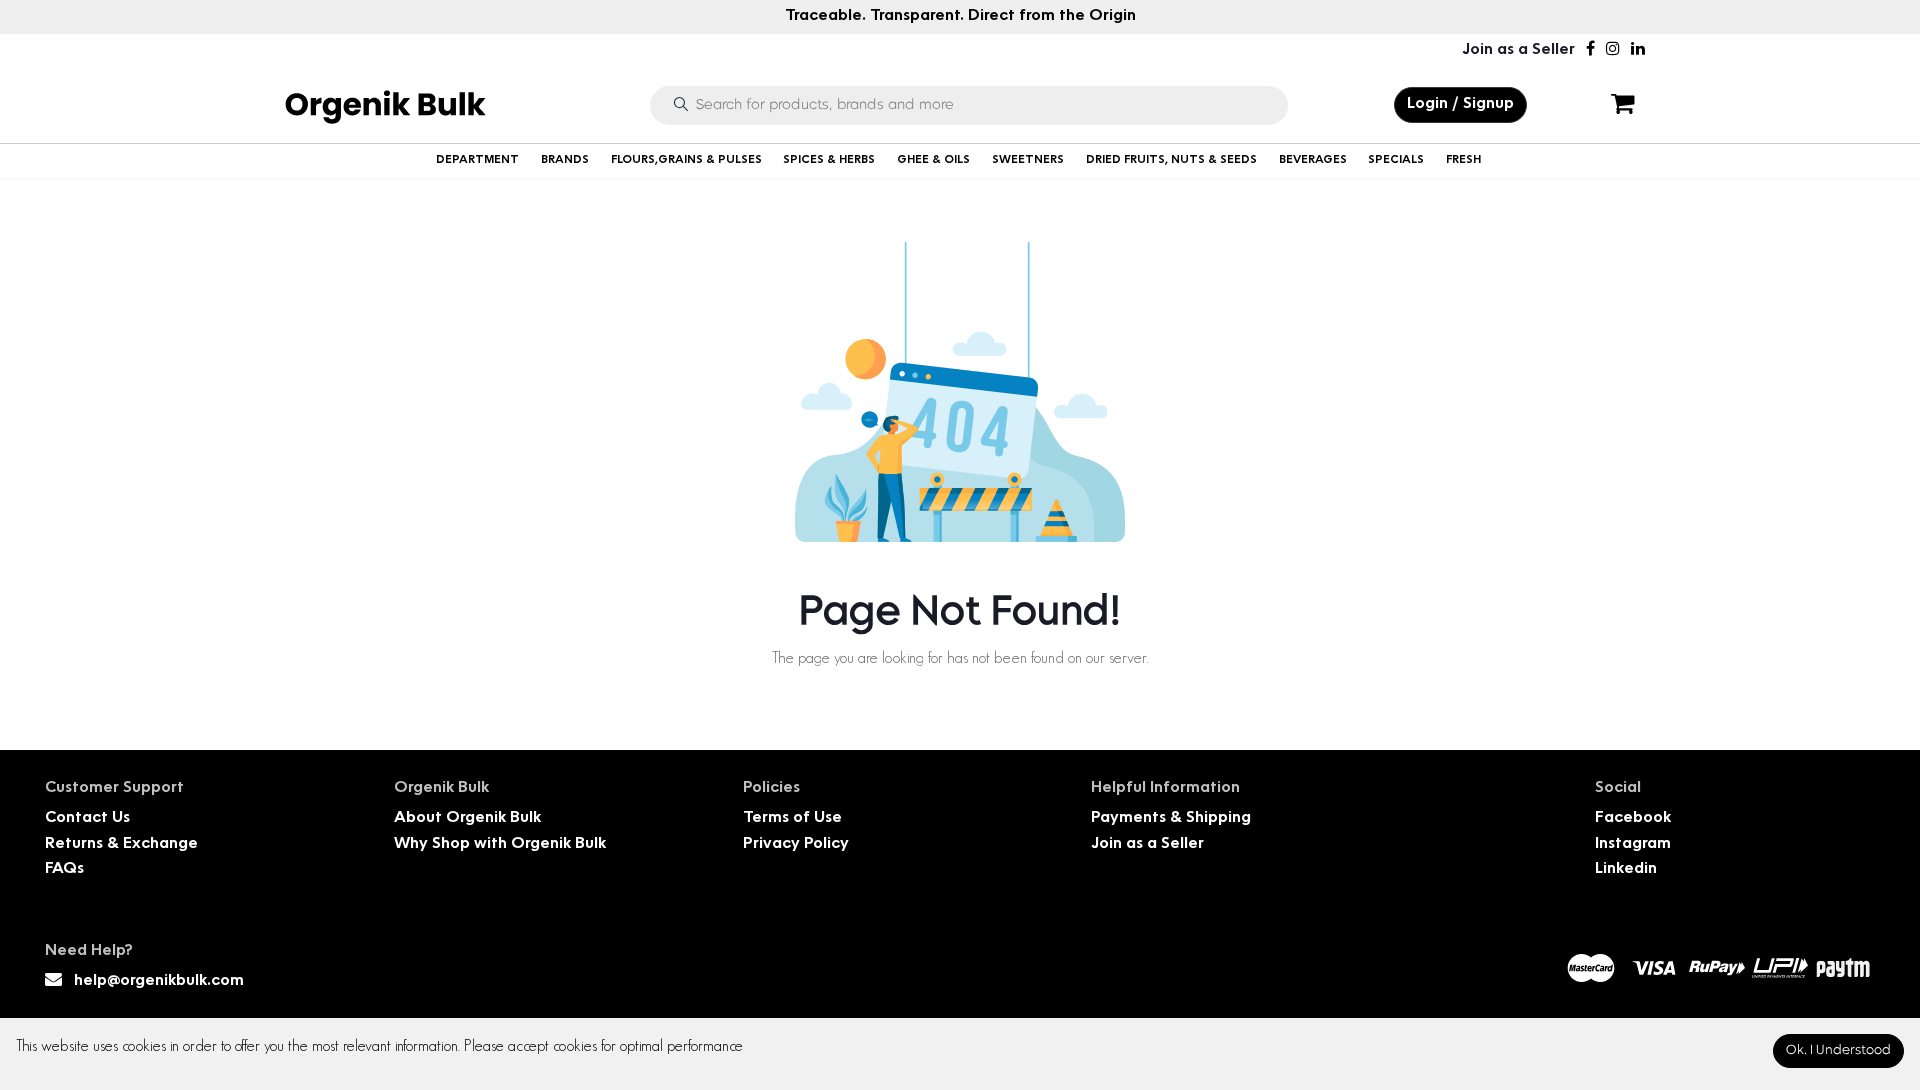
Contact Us (87, 818)
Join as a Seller (1518, 50)
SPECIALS (1396, 160)
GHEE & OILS (933, 160)
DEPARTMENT (477, 160)
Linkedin (1626, 869)
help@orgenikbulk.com (159, 981)
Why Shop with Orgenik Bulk (500, 844)
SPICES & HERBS (829, 160)
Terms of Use (792, 818)
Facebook (1633, 818)
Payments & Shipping (1171, 818)
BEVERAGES (1313, 160)
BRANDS (565, 160)
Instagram (1633, 844)
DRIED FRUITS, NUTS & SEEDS (1171, 160)
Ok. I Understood (1838, 1050)
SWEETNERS (1028, 160)
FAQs (64, 869)
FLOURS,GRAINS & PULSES (686, 160)
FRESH (1463, 160)
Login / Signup (1460, 104)
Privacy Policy (796, 844)
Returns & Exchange (121, 844)
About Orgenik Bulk (467, 818)
